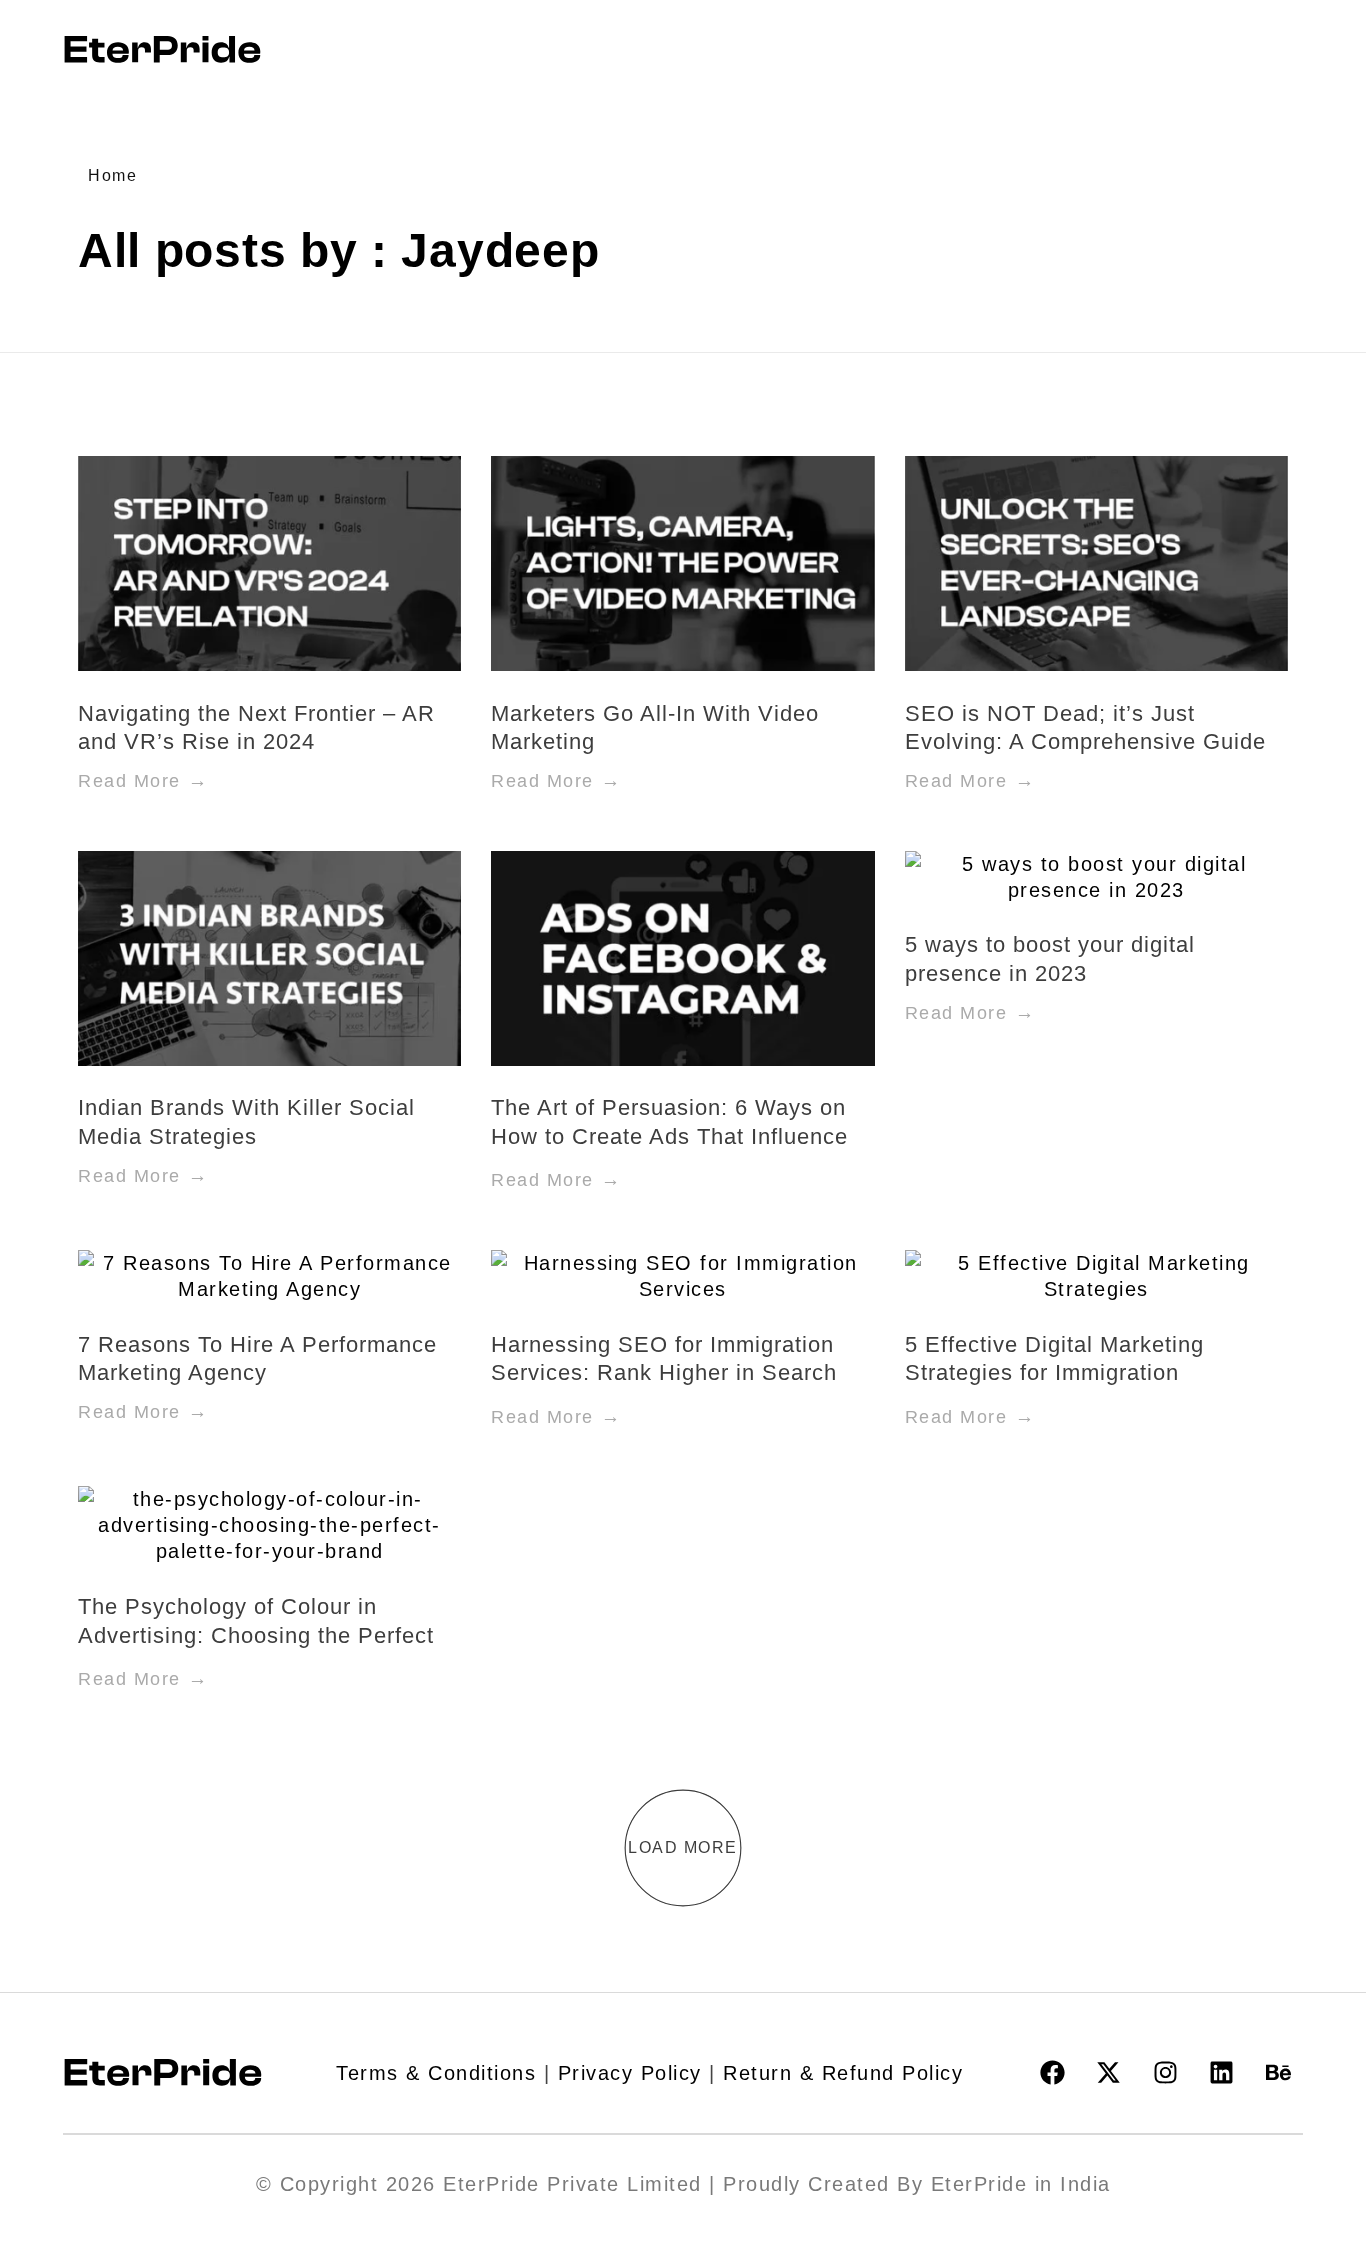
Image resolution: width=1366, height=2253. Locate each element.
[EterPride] (162, 49)
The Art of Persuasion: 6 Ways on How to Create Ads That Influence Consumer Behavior (669, 1136)
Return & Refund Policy (843, 2073)
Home (112, 175)
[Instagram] (1165, 2073)
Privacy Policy (630, 2073)
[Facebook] (1052, 2073)
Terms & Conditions (436, 2073)
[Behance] (1278, 2073)
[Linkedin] (1222, 2073)
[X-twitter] (1109, 2073)
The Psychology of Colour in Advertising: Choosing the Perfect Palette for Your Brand (256, 1635)
